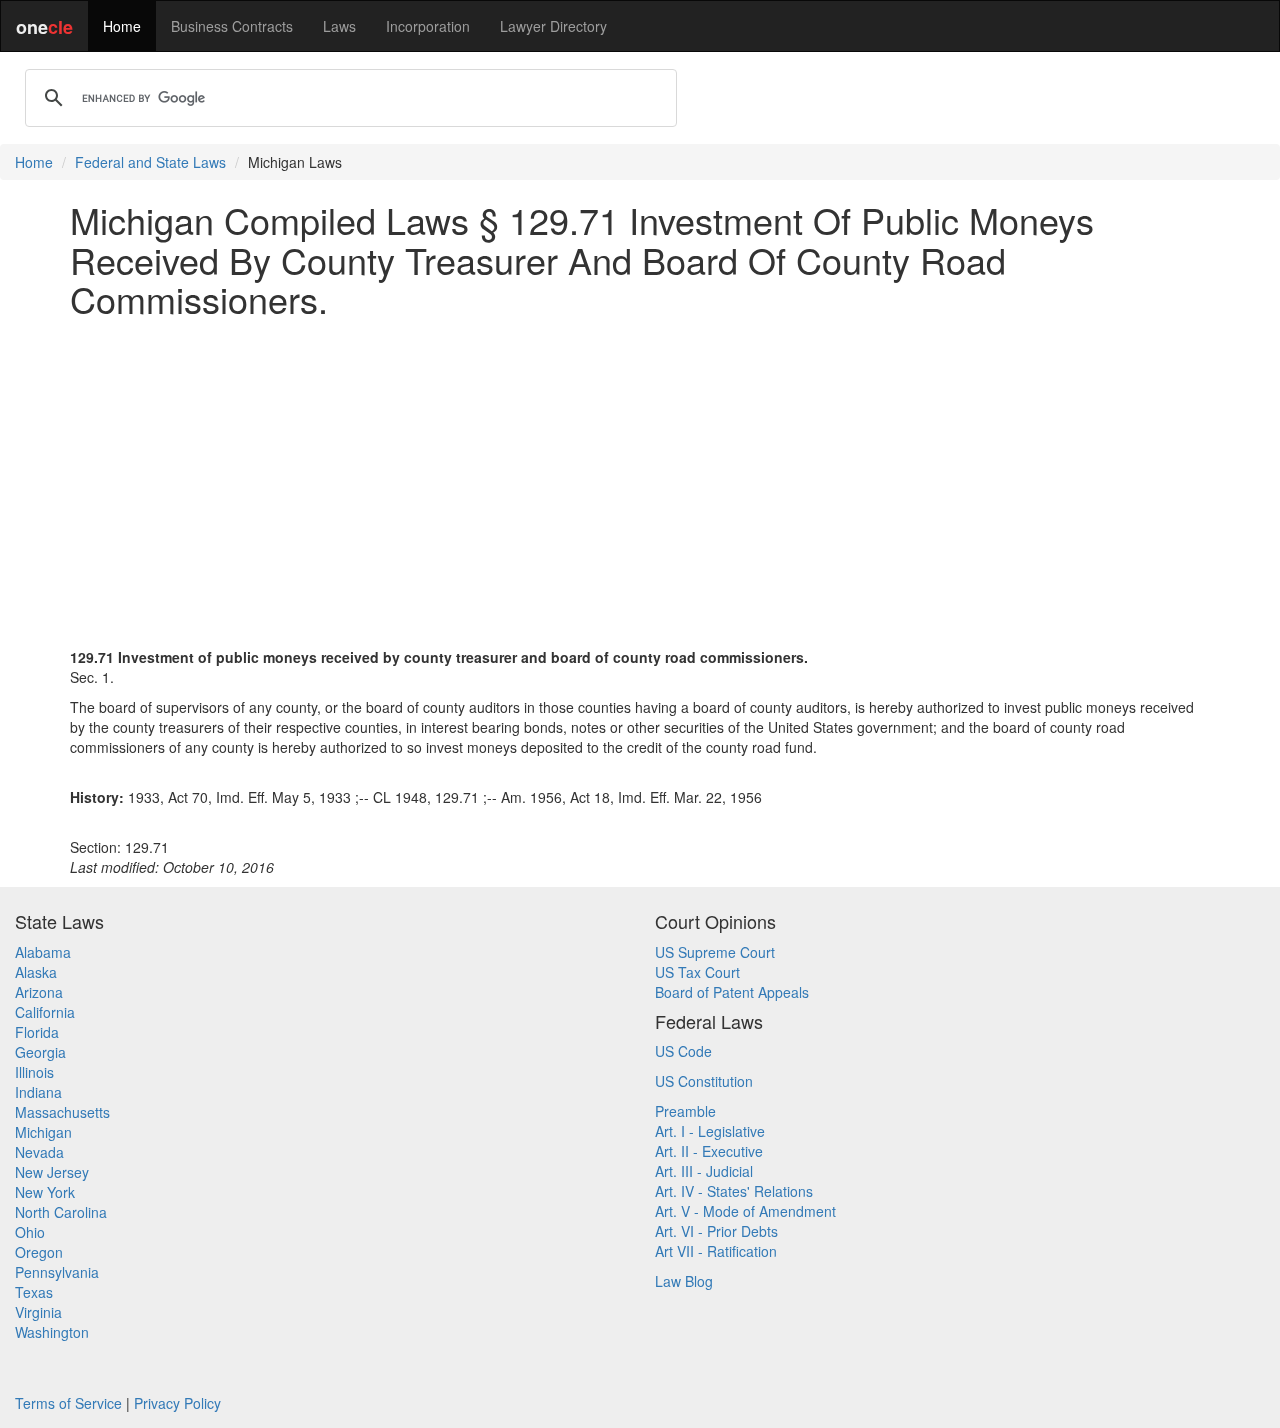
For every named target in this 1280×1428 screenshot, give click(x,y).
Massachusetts (62, 1112)
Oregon (39, 1252)
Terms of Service (68, 1403)
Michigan (43, 1132)
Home (122, 26)
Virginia (38, 1312)
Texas (34, 1292)
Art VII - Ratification (716, 1251)
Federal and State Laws (150, 162)
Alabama (43, 952)
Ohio (30, 1232)
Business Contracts (232, 26)
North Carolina (61, 1212)
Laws (339, 26)
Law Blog (684, 1281)
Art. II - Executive (709, 1151)
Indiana (38, 1092)
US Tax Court (697, 972)
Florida (37, 1032)
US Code (683, 1051)
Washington (52, 1332)
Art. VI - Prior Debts (716, 1231)
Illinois (34, 1072)
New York (45, 1192)
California (45, 1012)
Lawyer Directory (553, 26)
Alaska (36, 972)
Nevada (39, 1152)
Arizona (39, 992)
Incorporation (428, 26)
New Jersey (52, 1172)
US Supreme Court (715, 952)
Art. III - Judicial (704, 1171)
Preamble (685, 1111)
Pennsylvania (57, 1272)
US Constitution (704, 1081)
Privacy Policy (177, 1403)
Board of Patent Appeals (732, 992)
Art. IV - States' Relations (734, 1191)
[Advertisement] (640, 473)
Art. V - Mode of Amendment (745, 1211)
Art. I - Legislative (710, 1131)
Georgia (40, 1052)
